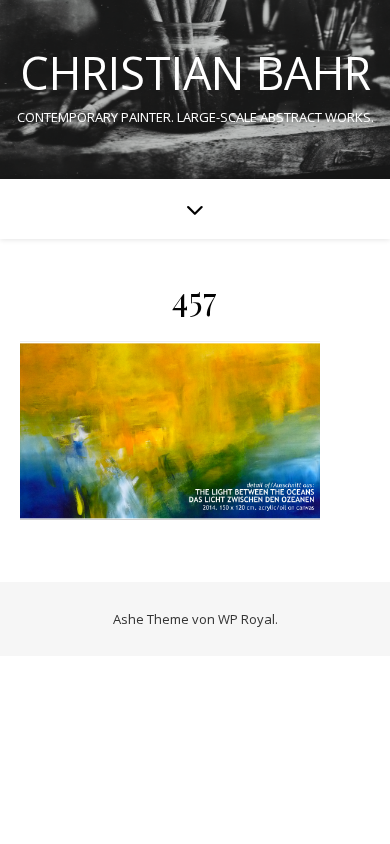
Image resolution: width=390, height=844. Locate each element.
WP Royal (246, 619)
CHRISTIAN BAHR (195, 72)
